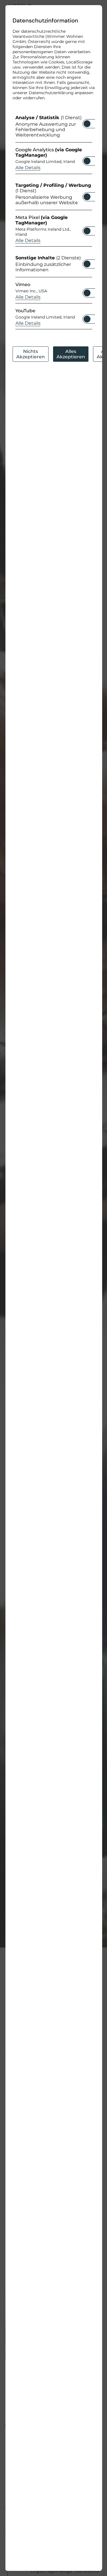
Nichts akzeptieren (30, 354)
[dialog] (53, 1288)
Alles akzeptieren (70, 354)
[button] (87, 124)
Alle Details (28, 168)
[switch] (87, 122)
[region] (53, 224)
